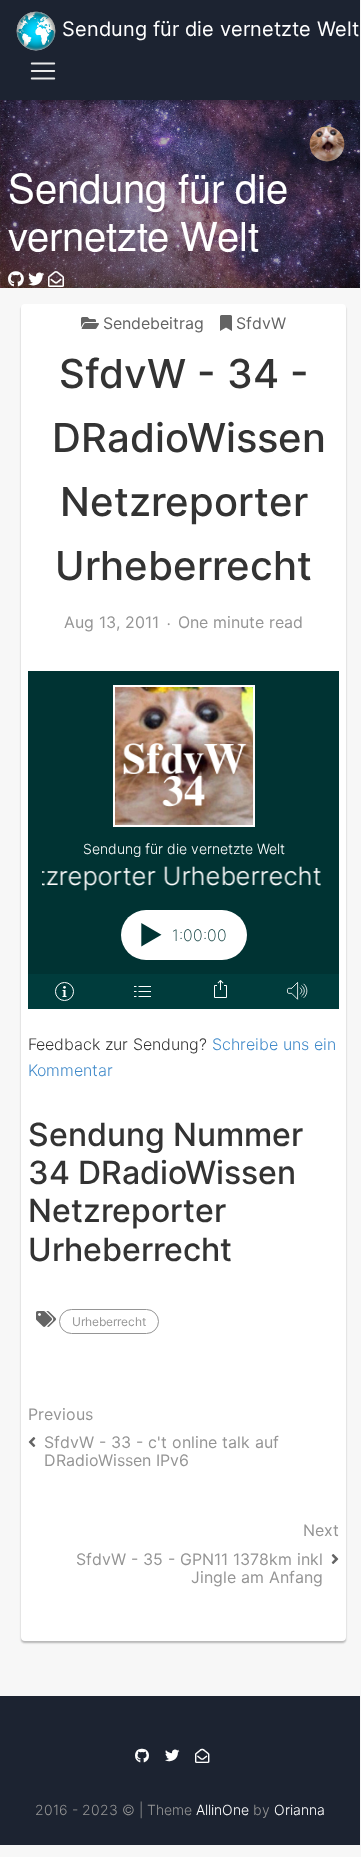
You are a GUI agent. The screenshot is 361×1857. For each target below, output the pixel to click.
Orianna (299, 1809)
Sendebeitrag (153, 323)
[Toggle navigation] (43, 71)
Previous (153, 1437)
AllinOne (222, 1809)
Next (207, 1553)
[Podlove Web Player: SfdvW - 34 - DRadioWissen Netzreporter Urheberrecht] (183, 840)
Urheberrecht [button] (109, 1321)
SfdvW (261, 323)
